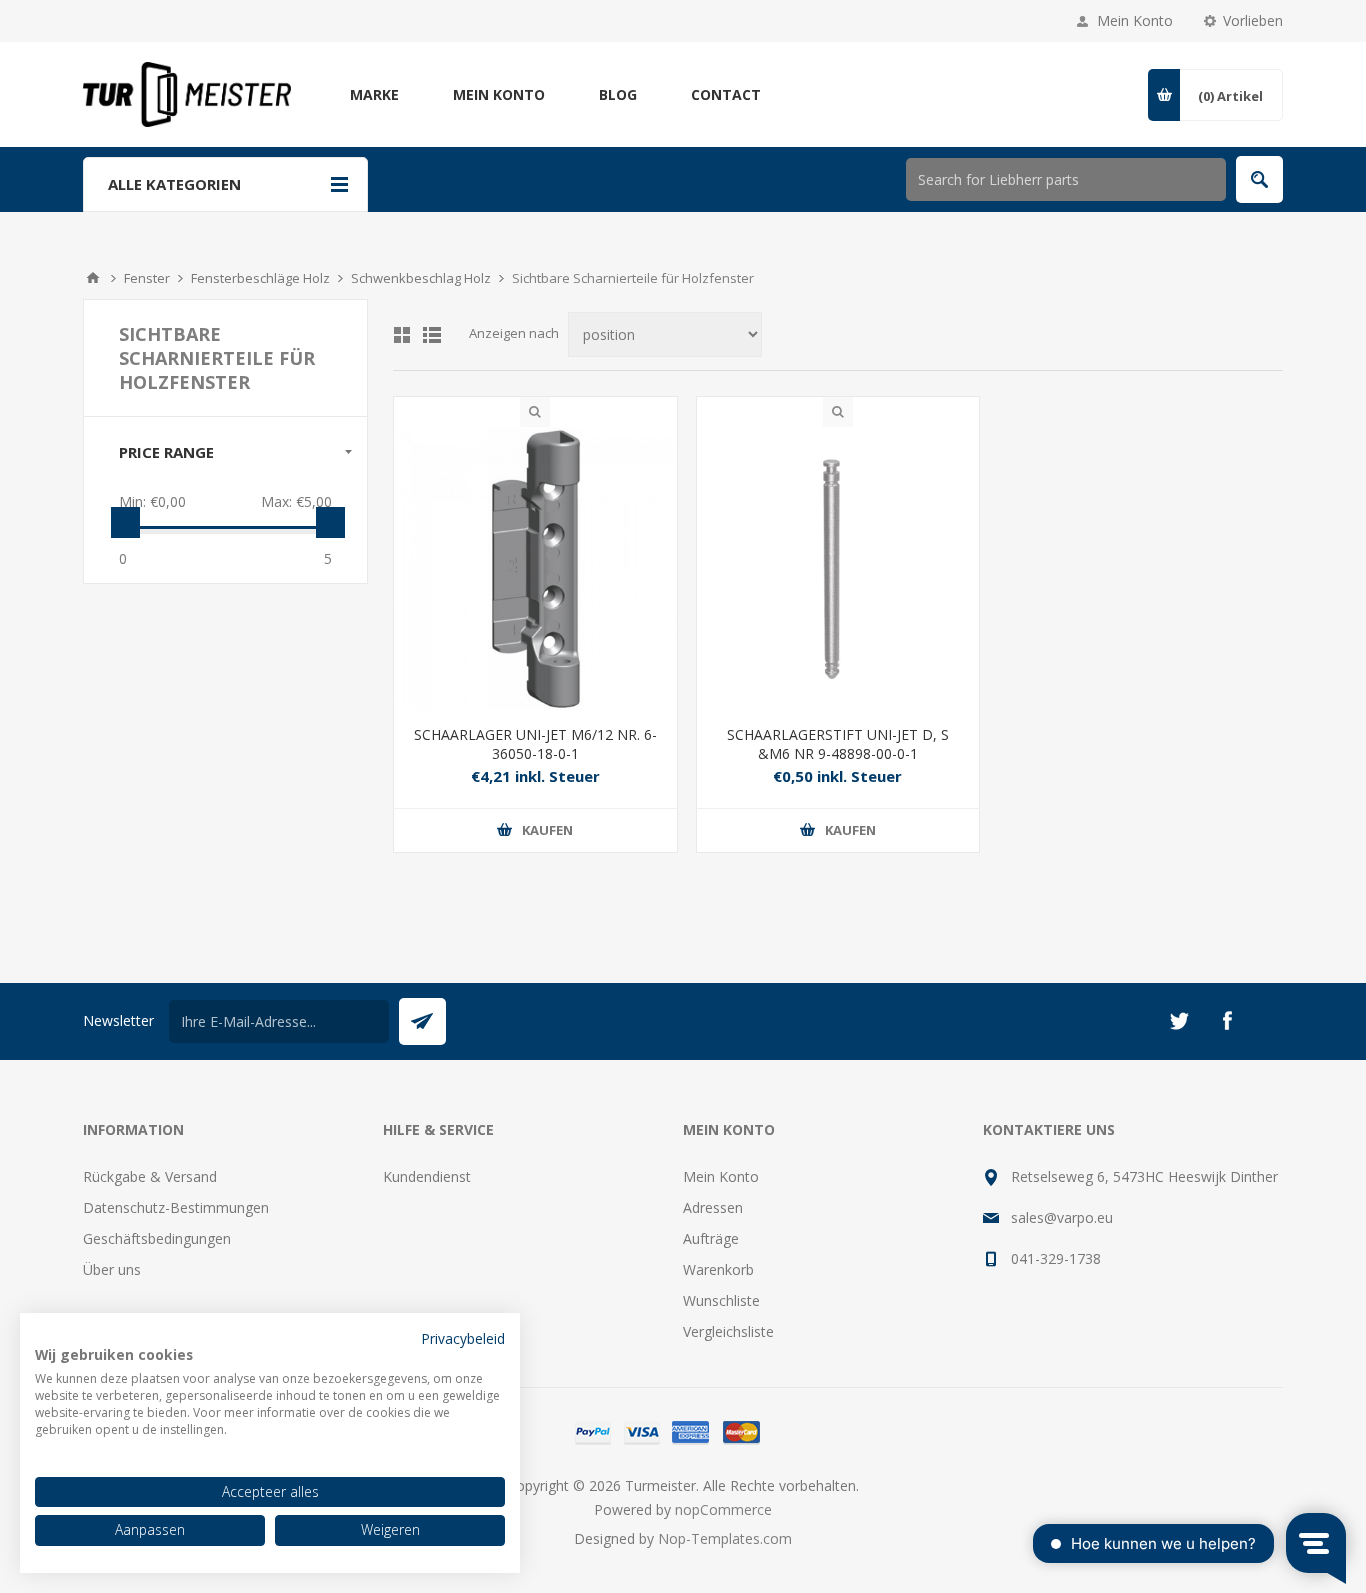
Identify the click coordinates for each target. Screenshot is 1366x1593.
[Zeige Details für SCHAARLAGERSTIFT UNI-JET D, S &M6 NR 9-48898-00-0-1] (838, 568)
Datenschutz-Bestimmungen (176, 1207)
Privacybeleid (463, 1338)
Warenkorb (718, 1269)
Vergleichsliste (728, 1331)
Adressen (713, 1207)
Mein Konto (1135, 20)
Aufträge (711, 1238)
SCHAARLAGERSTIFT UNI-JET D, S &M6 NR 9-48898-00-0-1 (838, 744)
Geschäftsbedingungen (157, 1238)
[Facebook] (1227, 1021)
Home (93, 278)
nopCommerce (723, 1509)
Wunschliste (721, 1300)
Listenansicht (432, 335)
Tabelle (402, 335)
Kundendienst (427, 1176)
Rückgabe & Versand (150, 1176)
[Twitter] (1179, 1021)
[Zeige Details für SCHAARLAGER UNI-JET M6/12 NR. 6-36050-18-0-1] (535, 568)
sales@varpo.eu (1062, 1217)
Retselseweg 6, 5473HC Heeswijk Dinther (1144, 1176)
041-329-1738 (1056, 1258)
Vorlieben (1253, 20)
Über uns (112, 1269)
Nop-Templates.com (725, 1538)
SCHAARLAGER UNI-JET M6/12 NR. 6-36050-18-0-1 (535, 744)
